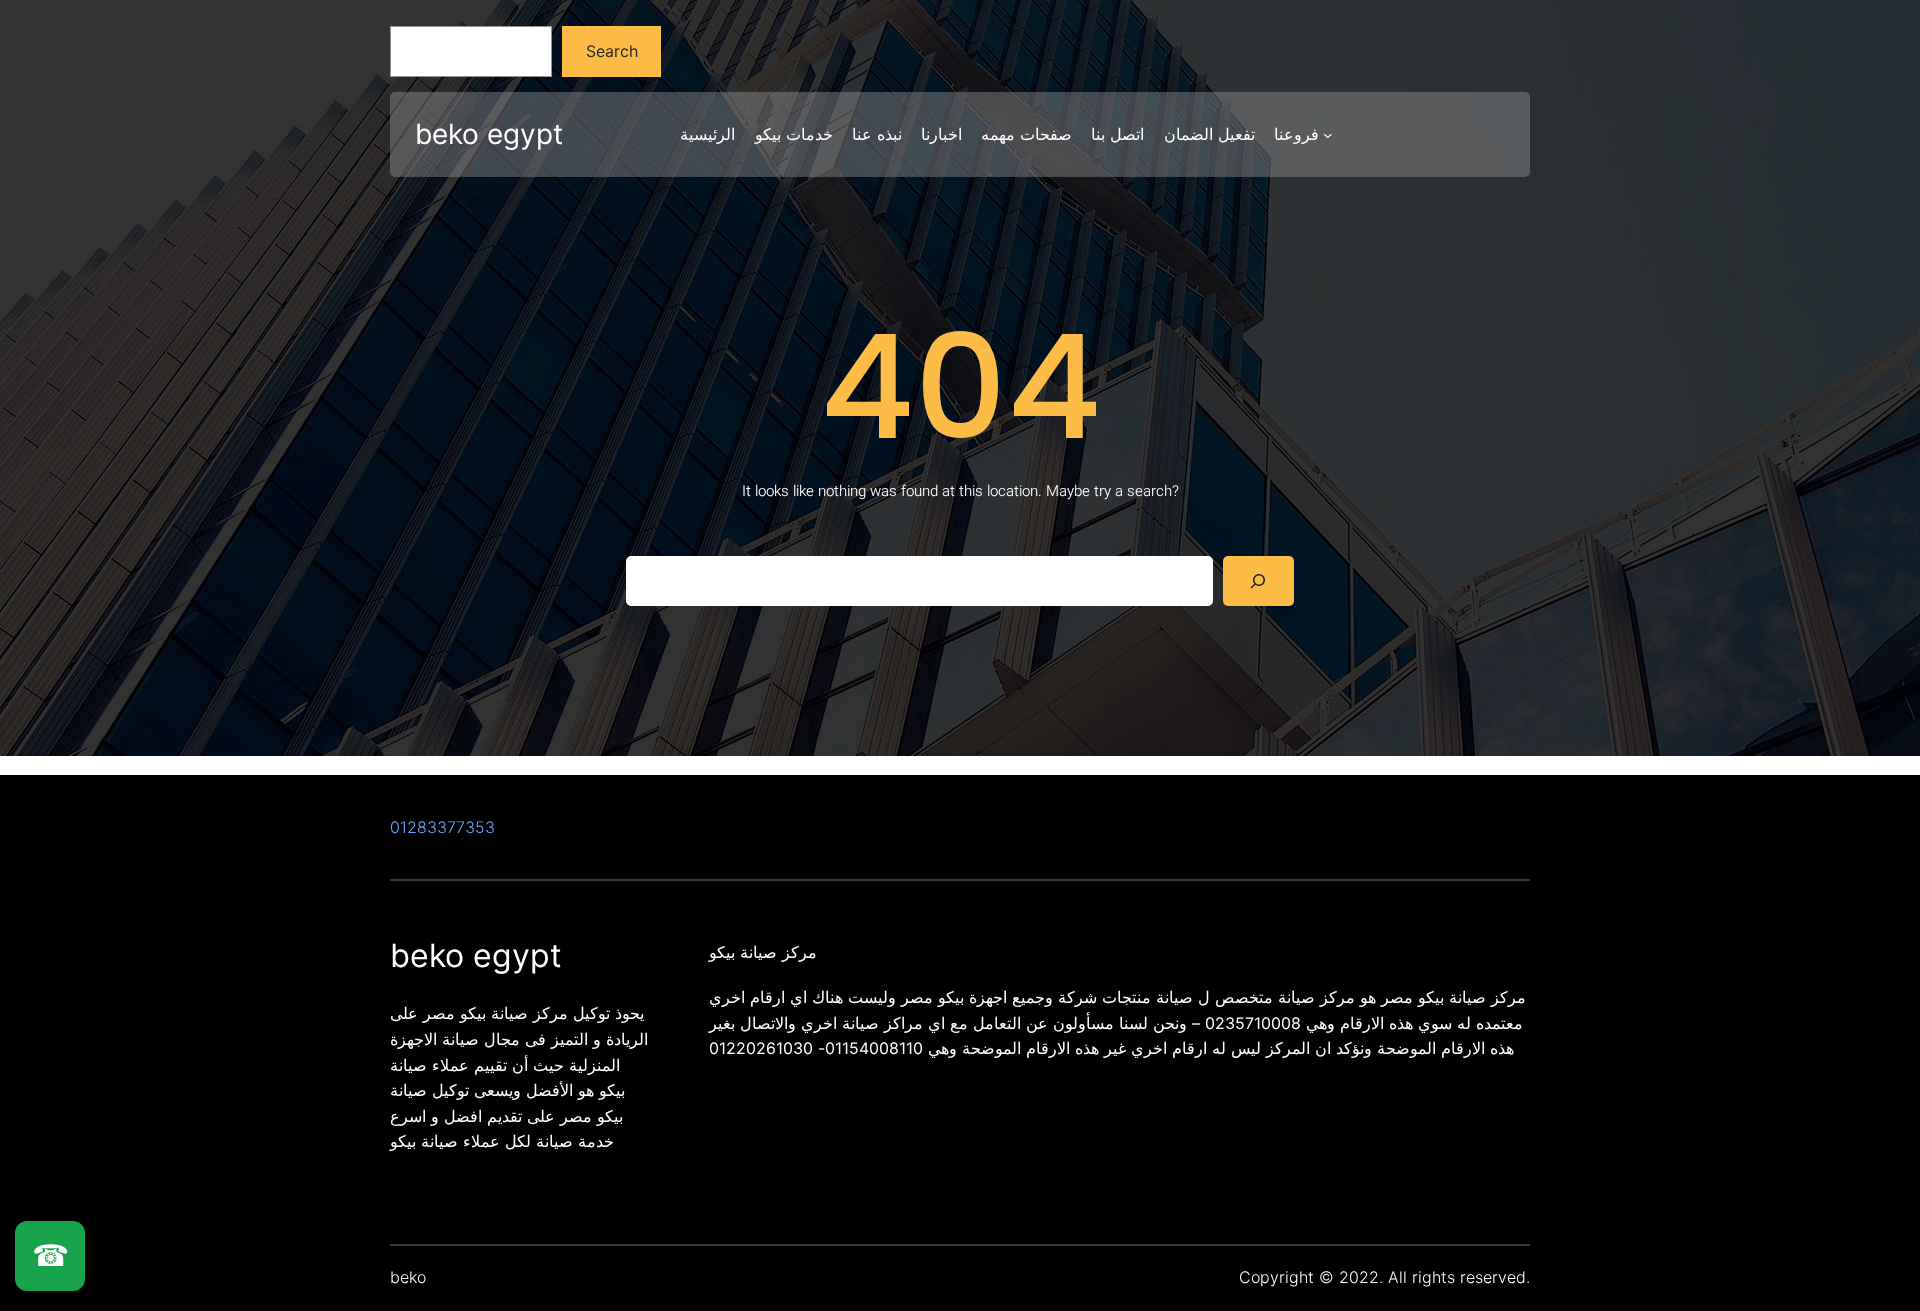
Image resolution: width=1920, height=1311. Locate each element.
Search (612, 51)
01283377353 (442, 827)
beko (408, 1277)
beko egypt (489, 134)
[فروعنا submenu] (1328, 135)
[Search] (1258, 580)
